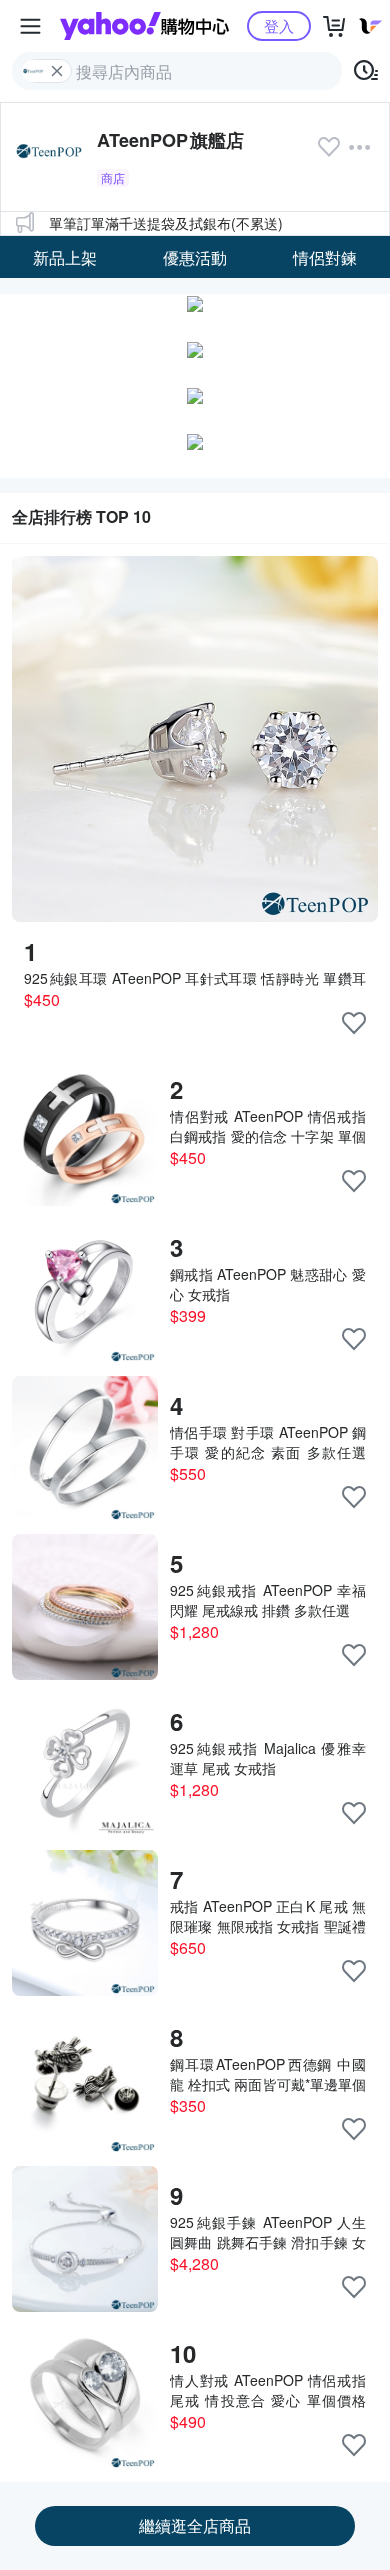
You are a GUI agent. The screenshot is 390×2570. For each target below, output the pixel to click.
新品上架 (65, 257)
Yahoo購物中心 (144, 26)
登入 (279, 25)
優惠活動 (195, 257)
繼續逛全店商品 (195, 2525)
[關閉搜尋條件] (57, 71)
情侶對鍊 (325, 257)
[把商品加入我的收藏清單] (354, 1023)
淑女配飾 (65, 345)
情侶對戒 (65, 301)
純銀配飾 (325, 301)
